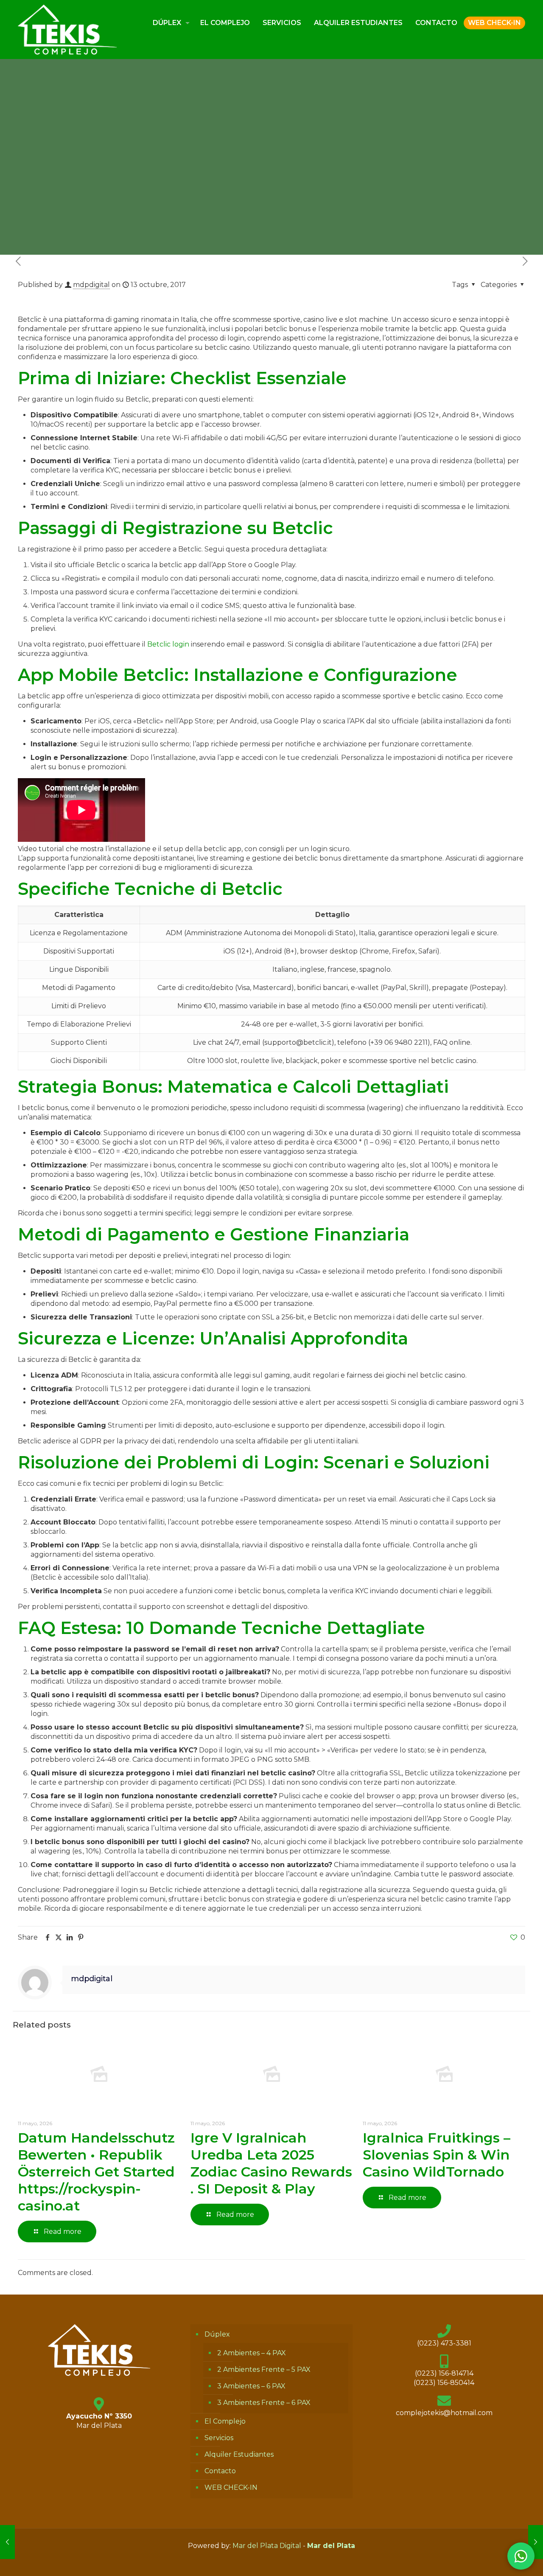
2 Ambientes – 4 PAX (252, 2353)
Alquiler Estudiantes (239, 2454)
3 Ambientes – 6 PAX (251, 2386)
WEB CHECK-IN (231, 2487)
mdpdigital (91, 285)
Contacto (220, 2471)
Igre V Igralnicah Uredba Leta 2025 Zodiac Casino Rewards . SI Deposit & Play (271, 2163)
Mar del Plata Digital (267, 2546)
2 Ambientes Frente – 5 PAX (264, 2369)
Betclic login (168, 644)
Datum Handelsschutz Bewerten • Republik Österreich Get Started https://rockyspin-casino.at (96, 2172)
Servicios (219, 2438)
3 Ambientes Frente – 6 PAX (264, 2403)
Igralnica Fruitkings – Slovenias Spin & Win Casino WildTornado (437, 2155)
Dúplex (217, 2334)
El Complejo (225, 2421)
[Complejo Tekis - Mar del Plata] (67, 29)
